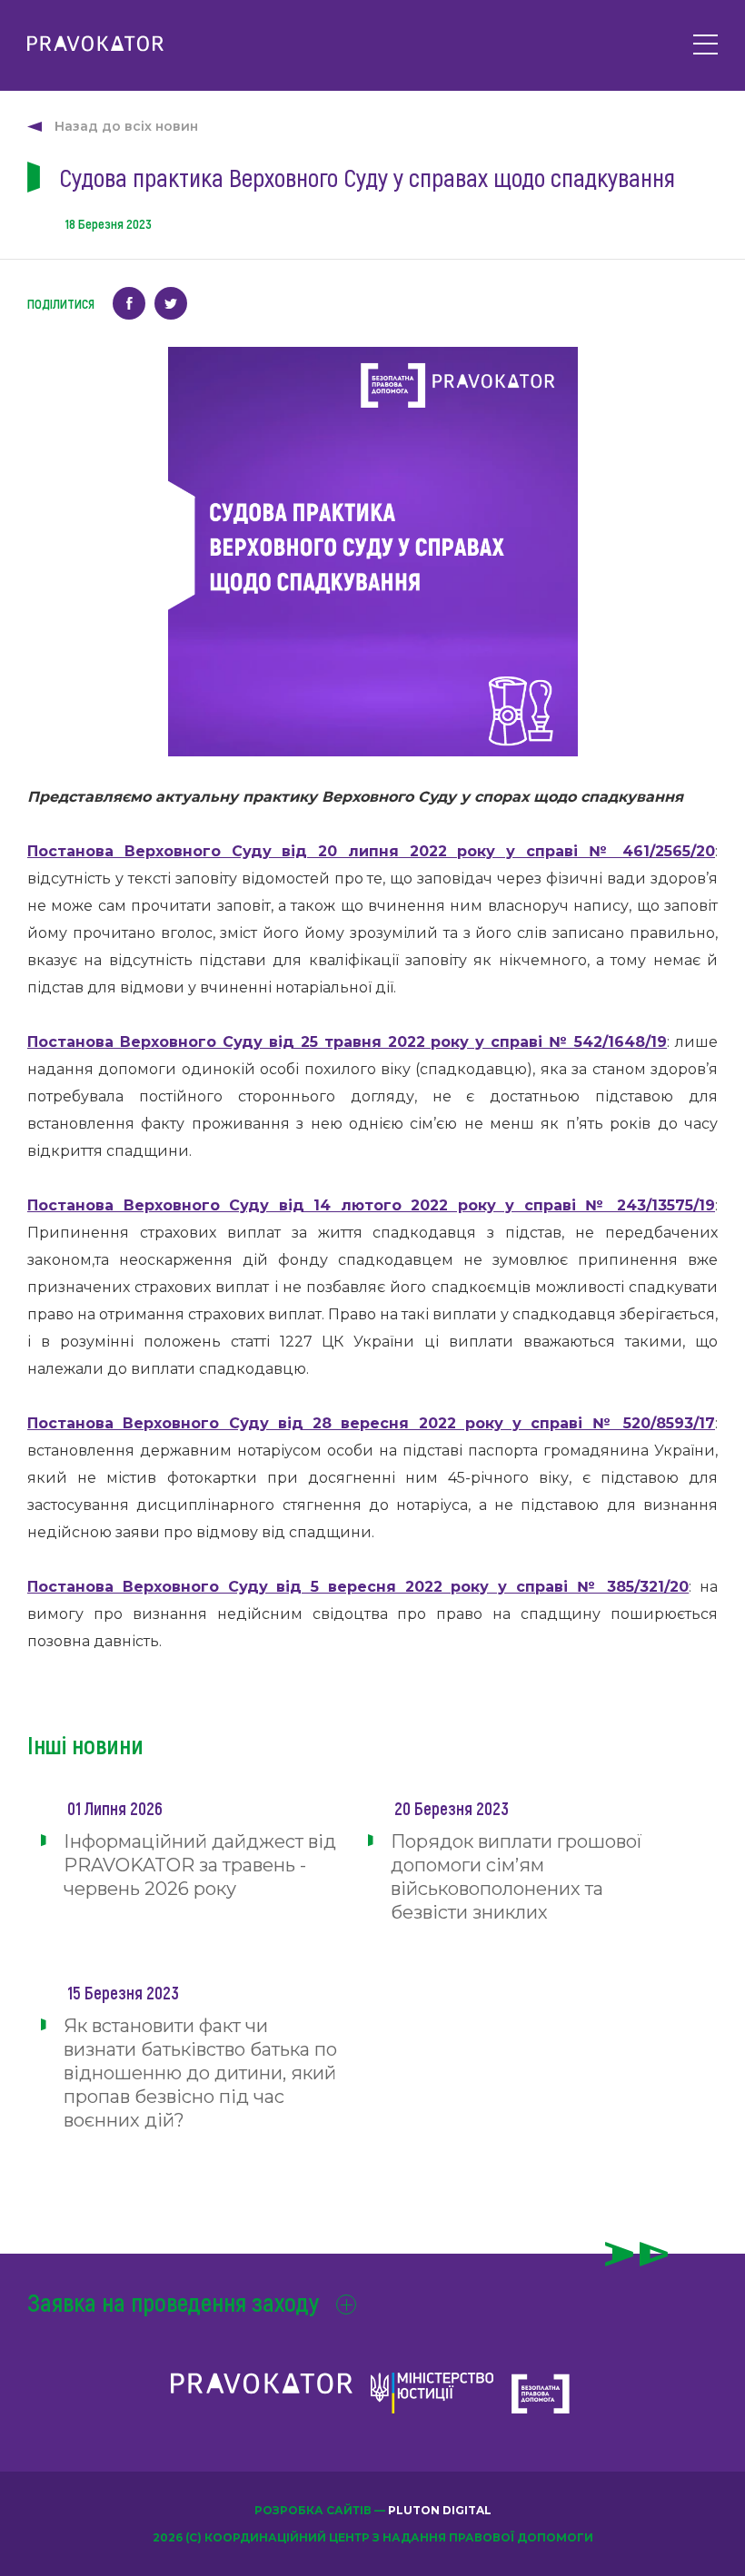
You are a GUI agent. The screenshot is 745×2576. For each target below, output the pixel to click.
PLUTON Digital (440, 2510)
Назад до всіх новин (126, 126)
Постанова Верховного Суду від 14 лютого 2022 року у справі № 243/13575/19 (371, 1205)
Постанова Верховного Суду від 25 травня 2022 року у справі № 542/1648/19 (347, 1042)
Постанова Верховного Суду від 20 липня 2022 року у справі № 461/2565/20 (371, 851)
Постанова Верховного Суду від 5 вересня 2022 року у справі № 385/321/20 (358, 1587)
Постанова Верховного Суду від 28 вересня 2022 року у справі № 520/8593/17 (371, 1423)
